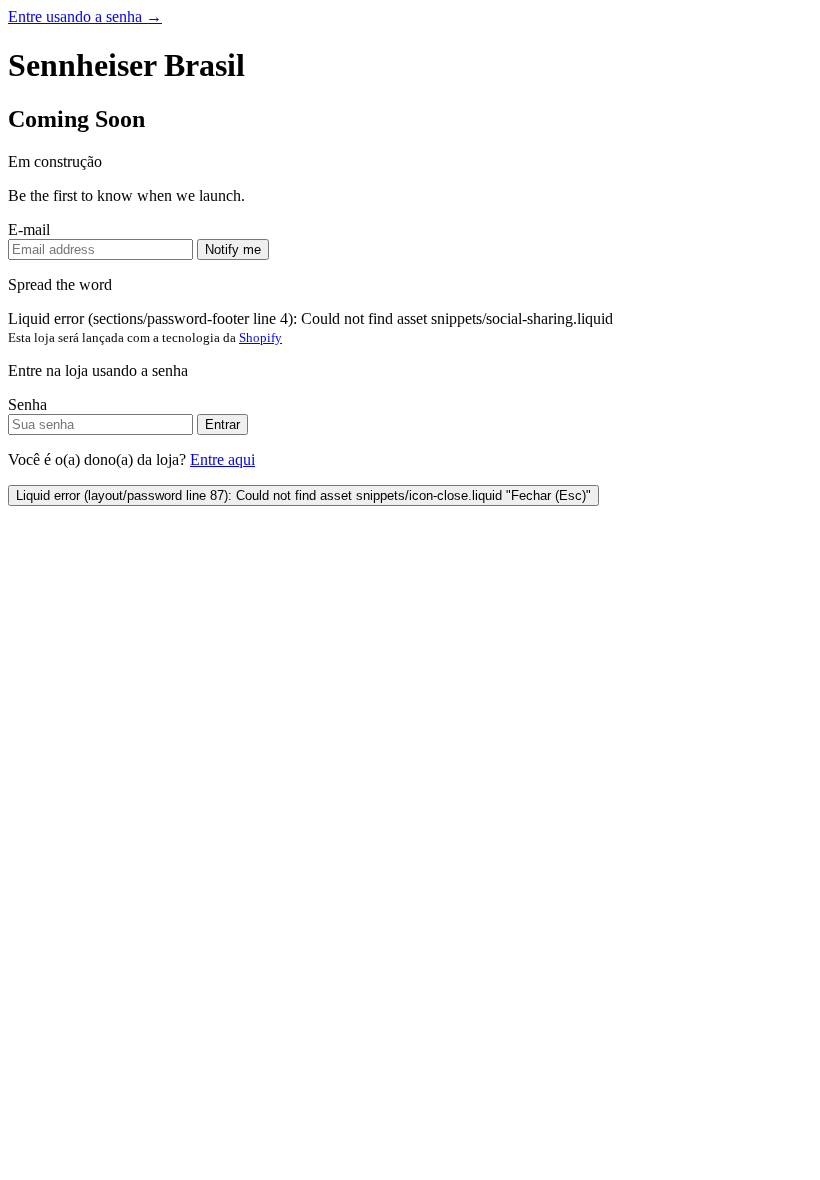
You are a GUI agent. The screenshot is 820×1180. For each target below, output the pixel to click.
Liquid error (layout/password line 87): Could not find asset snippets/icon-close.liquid (303, 495)
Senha (27, 404)
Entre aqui (222, 459)
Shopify (260, 337)
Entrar (222, 424)
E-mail (29, 229)
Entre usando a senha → (85, 16)
